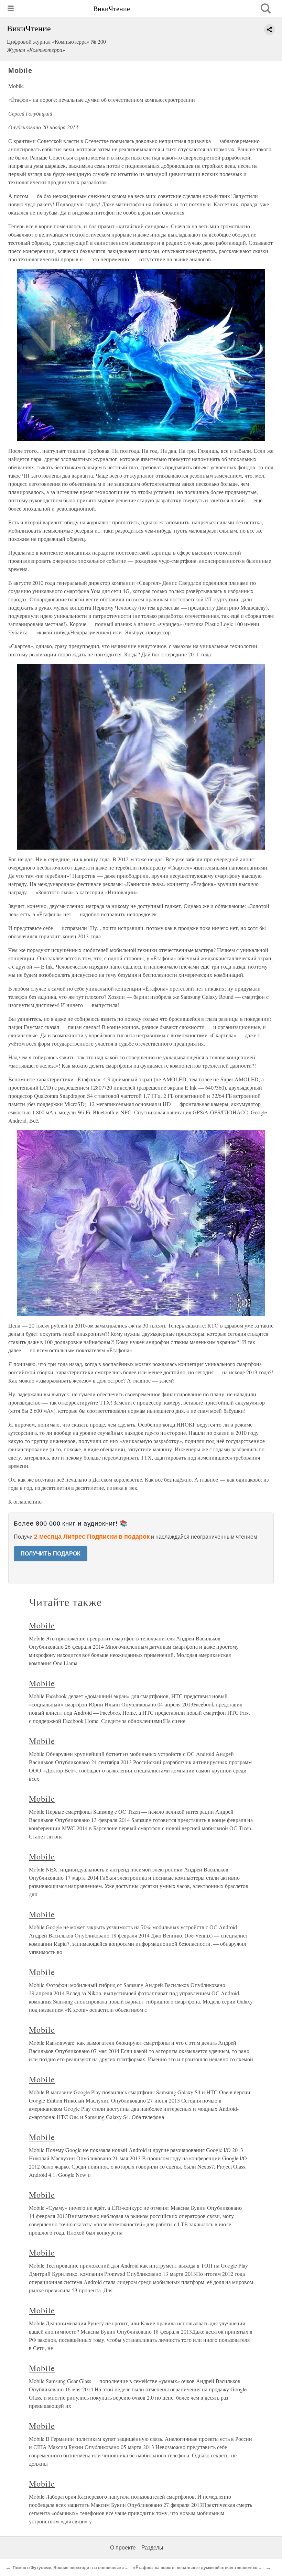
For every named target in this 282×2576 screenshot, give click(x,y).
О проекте (123, 2548)
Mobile (42, 1625)
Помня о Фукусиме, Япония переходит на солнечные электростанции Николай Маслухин (104, 2568)
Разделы (152, 2548)
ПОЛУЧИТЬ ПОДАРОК (51, 1554)
